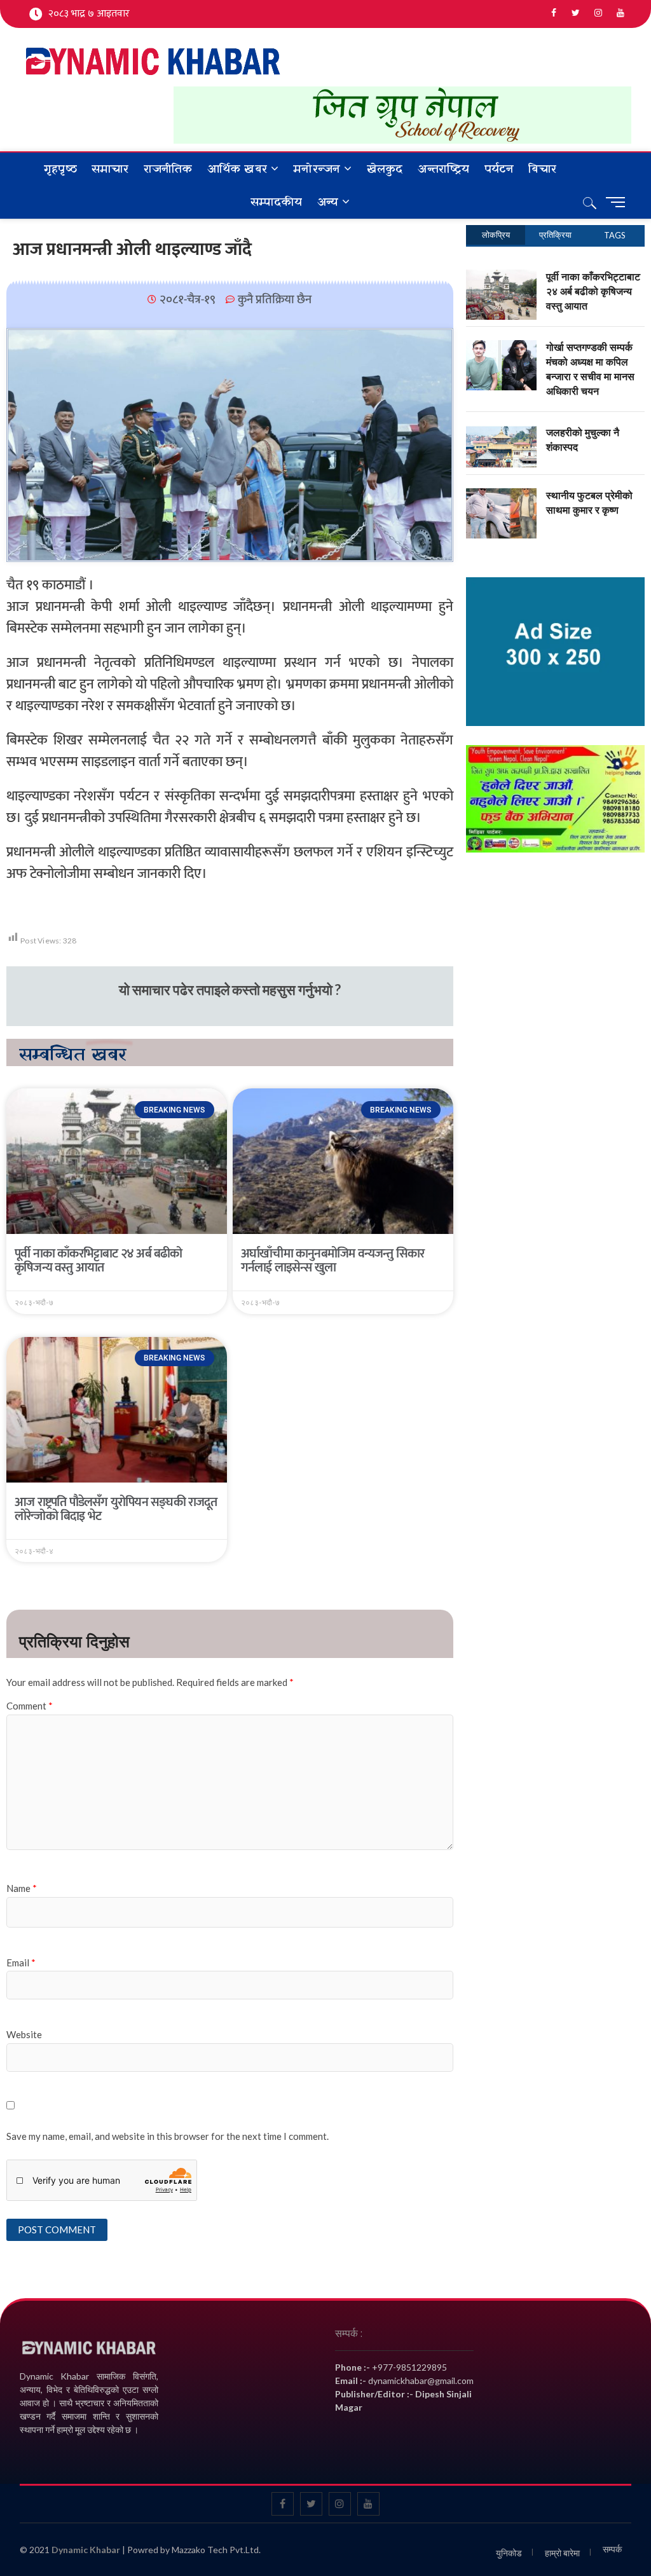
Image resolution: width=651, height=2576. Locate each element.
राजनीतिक (168, 169)
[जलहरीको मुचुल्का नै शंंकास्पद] (501, 432)
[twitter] (576, 13)
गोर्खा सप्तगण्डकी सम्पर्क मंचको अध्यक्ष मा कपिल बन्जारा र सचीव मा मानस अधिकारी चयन (590, 369)
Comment (30, 1706)
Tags (615, 235)
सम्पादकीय (277, 202)
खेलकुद (385, 169)
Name (22, 1888)
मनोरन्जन (317, 169)
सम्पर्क (612, 2549)
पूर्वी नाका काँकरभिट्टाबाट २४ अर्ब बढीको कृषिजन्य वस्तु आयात (99, 1261)
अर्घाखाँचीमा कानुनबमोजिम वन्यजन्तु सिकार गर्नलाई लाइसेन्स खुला (332, 1261)
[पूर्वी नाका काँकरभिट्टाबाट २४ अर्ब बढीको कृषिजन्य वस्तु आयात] (501, 277)
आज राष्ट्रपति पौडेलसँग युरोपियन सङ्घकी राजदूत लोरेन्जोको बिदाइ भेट (116, 1509)
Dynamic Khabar (86, 2550)
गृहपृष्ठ (60, 169)
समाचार (110, 169)
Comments (555, 235)
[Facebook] (553, 13)
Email (21, 1963)
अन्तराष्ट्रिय (444, 169)
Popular (496, 235)
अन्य (328, 202)
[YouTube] (620, 13)
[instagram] (598, 13)
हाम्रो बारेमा (562, 2553)
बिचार (542, 169)
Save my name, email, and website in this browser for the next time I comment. (168, 2136)
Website (24, 2034)
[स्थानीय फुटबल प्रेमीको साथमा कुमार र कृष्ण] (501, 495)
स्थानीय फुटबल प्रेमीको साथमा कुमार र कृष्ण (589, 503)
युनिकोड (509, 2553)
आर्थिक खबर (237, 169)
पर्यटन (499, 169)
